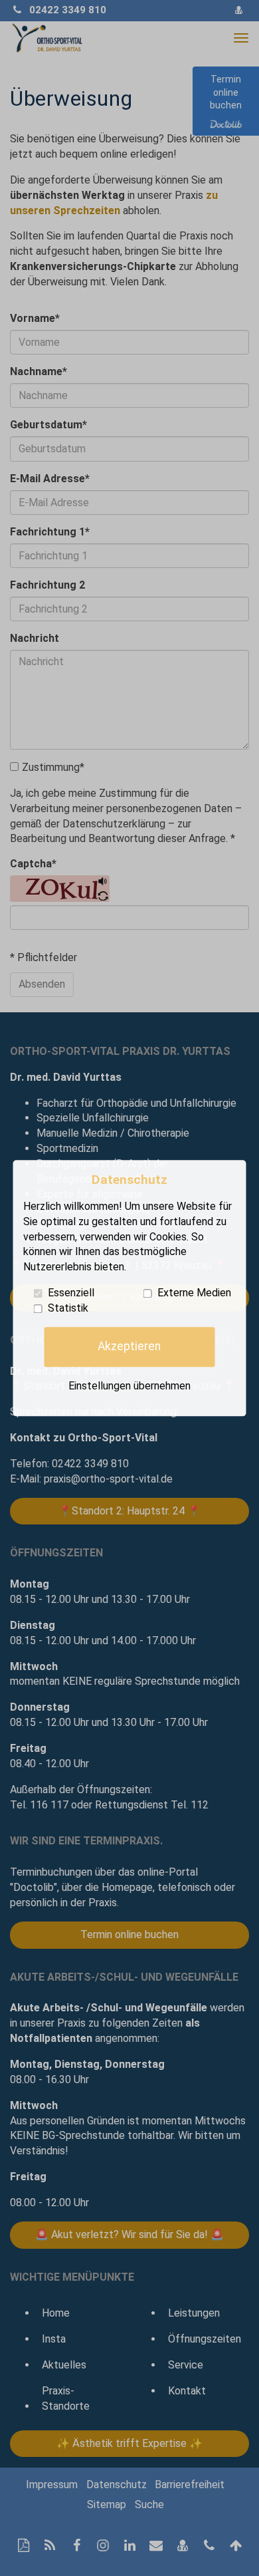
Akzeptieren (129, 1347)
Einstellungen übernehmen (129, 1386)
